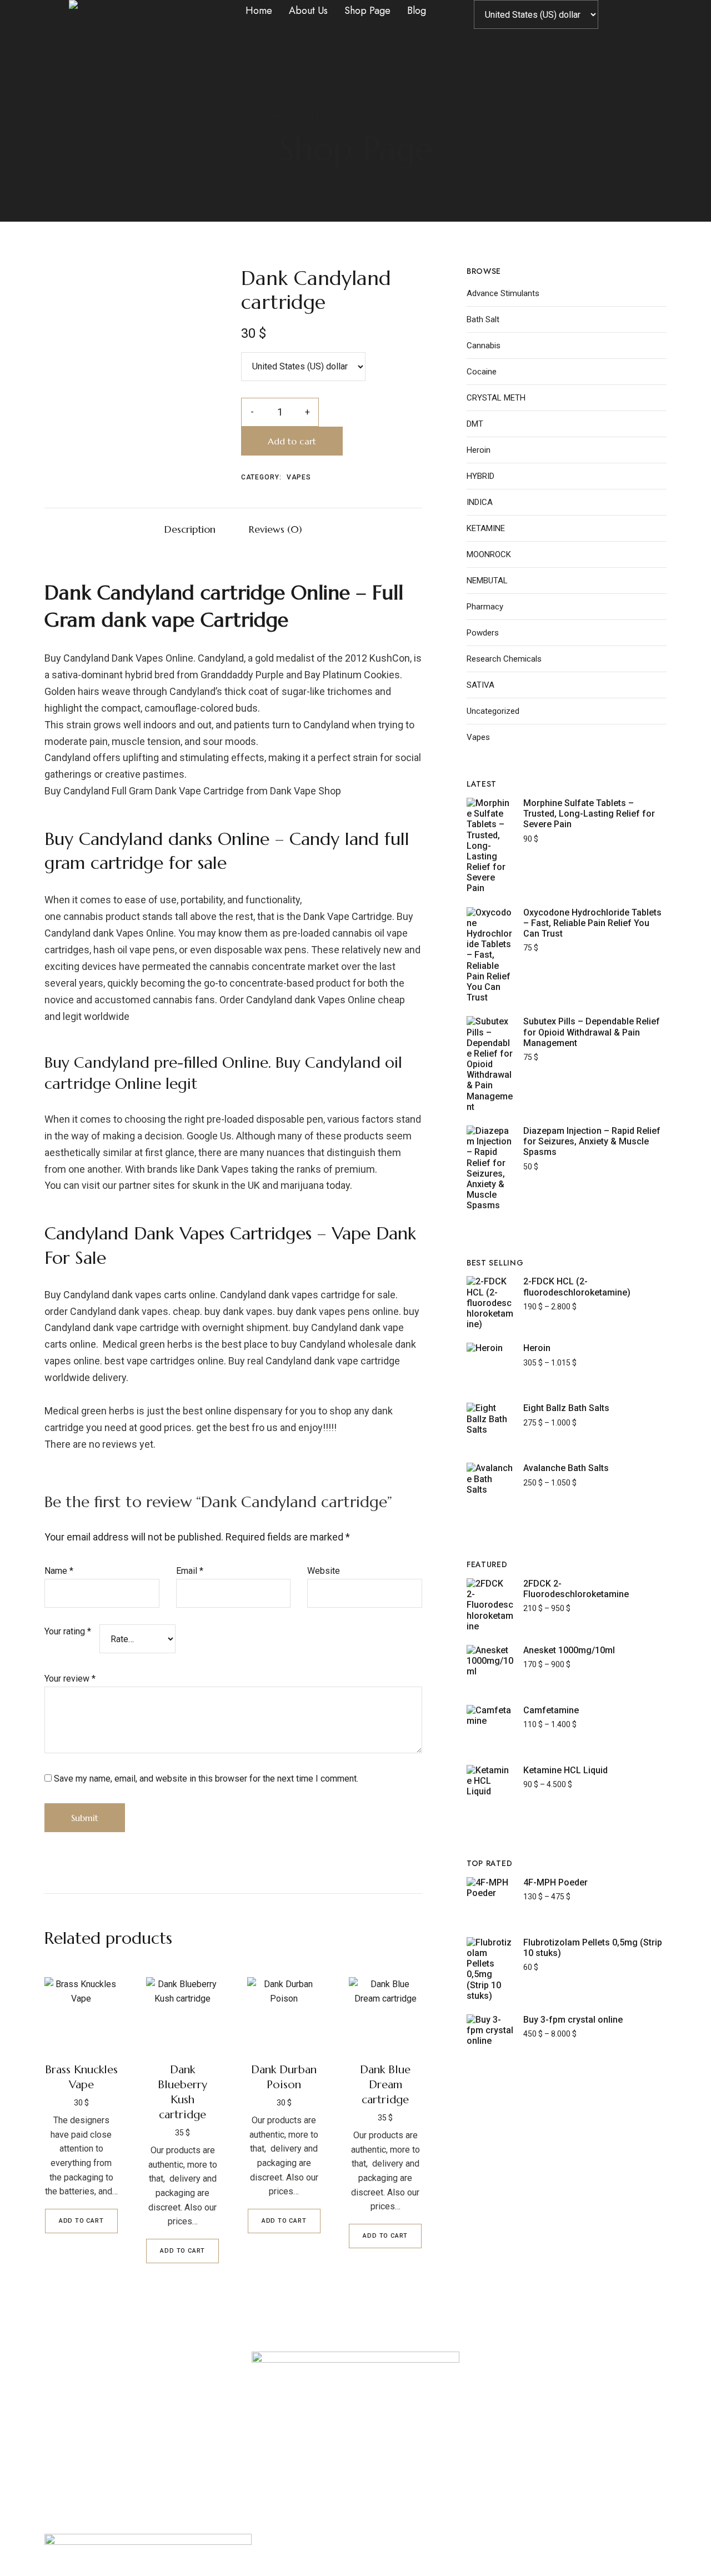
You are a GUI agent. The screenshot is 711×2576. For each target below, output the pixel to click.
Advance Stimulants (503, 293)
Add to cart (292, 441)
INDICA (480, 502)
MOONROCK (489, 554)
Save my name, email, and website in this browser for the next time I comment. (206, 1779)
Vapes (313, 116)
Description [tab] (190, 529)
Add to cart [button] (81, 2221)
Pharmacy (485, 607)
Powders (483, 633)
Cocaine (482, 372)
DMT (475, 424)
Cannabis (484, 346)
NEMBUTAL (487, 581)
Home (284, 116)
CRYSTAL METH (496, 398)
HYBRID (480, 476)
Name (59, 1571)
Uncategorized (493, 711)
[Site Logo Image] (118, 18)
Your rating (68, 1631)
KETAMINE (486, 528)
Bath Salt (483, 319)
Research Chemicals (504, 659)
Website (324, 1571)
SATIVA (480, 685)
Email (190, 1571)
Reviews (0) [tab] (276, 529)
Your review (70, 1679)
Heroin (479, 450)
